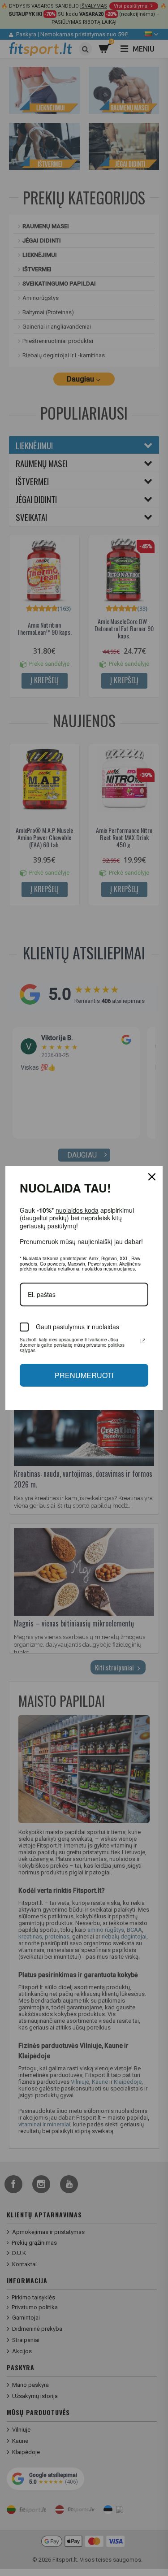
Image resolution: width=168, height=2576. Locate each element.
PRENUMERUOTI (84, 1375)
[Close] (152, 1177)
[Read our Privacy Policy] (143, 1341)
